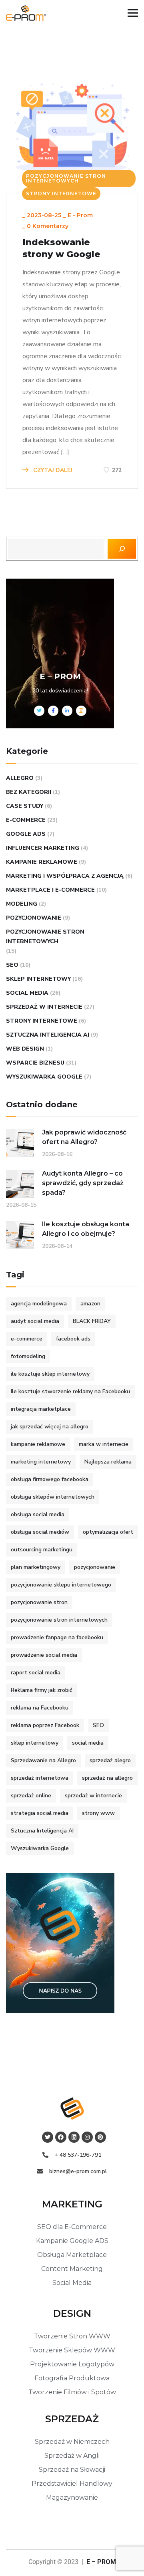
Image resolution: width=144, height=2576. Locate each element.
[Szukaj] (122, 549)
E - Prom (80, 215)
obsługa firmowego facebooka (50, 1479)
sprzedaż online (31, 1796)
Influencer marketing (43, 848)
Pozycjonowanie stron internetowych (66, 178)
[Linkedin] (74, 2137)
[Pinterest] (100, 2137)
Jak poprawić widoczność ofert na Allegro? (84, 1137)
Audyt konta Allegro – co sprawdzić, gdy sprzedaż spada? (83, 1183)
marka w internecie (104, 1444)
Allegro (20, 778)
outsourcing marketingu (42, 1550)
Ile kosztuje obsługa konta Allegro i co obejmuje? (86, 1229)
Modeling (22, 904)
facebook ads (73, 1339)
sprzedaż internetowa (40, 1778)
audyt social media (35, 1321)
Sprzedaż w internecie (44, 1007)
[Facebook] (61, 2137)
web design (25, 1049)
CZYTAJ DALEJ (52, 470)
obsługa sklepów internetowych (53, 1497)
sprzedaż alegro (110, 1760)
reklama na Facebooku (40, 1708)
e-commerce (26, 820)
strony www (98, 1813)
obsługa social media (38, 1514)
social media (88, 1743)
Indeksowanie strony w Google (61, 248)
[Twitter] (48, 2137)
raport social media (36, 1673)
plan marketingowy (36, 1567)
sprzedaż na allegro (107, 1778)
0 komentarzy (48, 226)
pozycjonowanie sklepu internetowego (61, 1585)
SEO (12, 965)
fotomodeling (28, 1356)
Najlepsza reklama (108, 1462)
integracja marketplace (41, 1409)
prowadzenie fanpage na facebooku (57, 1637)
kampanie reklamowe (42, 862)
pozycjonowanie (34, 918)
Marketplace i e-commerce (50, 890)
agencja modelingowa (39, 1304)
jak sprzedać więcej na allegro (50, 1427)
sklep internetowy (38, 979)
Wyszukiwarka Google (44, 1077)
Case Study (25, 806)
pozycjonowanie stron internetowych (59, 1620)
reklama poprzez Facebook (45, 1725)
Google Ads (26, 834)
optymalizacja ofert (108, 1532)
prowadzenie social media (44, 1655)
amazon (90, 1304)
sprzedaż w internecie (93, 1796)
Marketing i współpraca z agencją (65, 876)
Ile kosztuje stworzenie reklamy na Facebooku (70, 1391)
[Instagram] (87, 2137)
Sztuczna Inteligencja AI (48, 1035)
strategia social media (40, 1813)
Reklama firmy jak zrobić (42, 1690)
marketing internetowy (41, 1462)
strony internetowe (61, 193)
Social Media (27, 993)
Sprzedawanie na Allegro (43, 1760)
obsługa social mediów (40, 1532)
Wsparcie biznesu (35, 1063)
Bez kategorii (29, 792)
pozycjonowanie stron (39, 1602)
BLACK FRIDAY (92, 1321)
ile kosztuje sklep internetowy (50, 1374)
